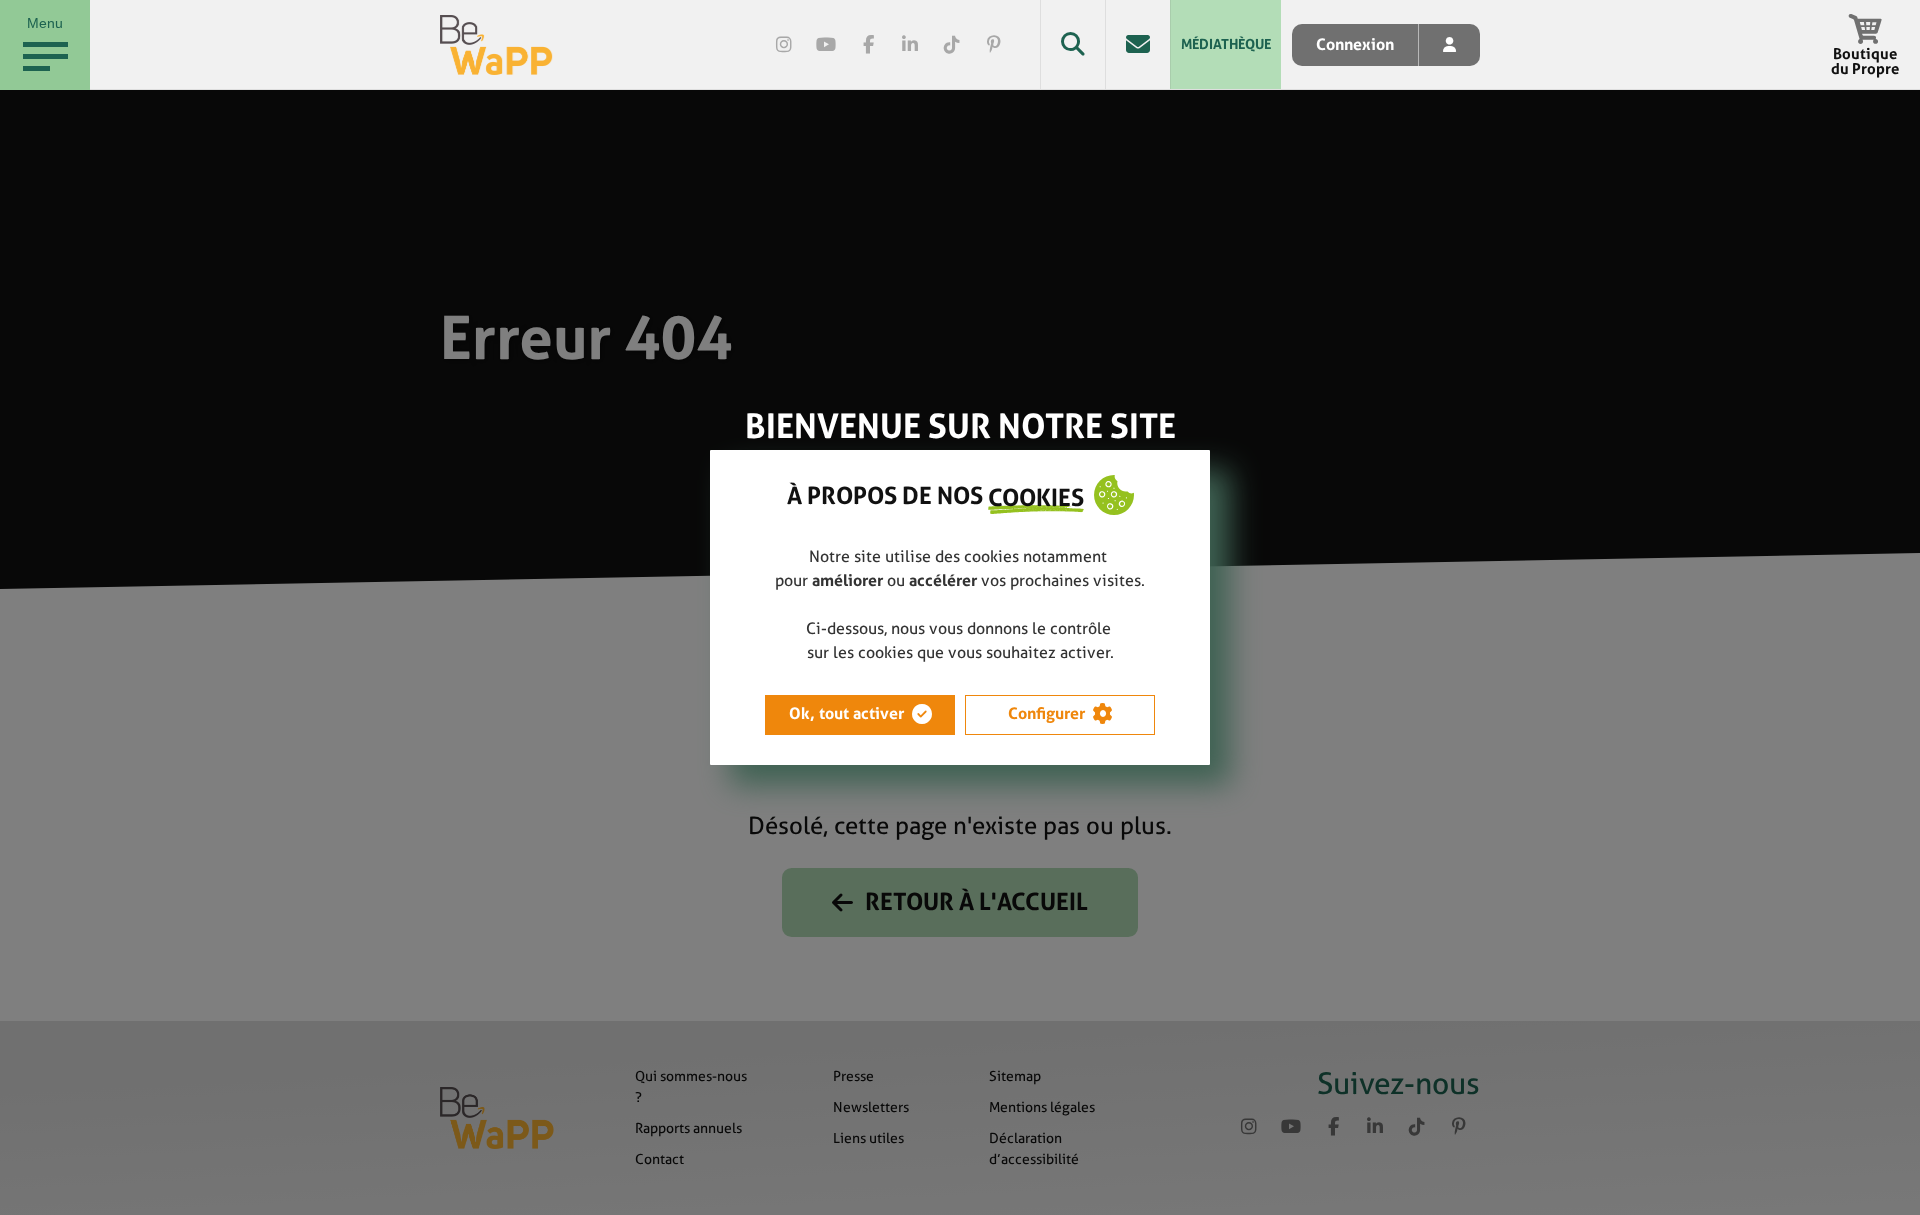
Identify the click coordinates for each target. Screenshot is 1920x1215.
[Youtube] (826, 45)
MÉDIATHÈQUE (1226, 44)
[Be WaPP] (496, 45)
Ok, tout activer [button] (846, 713)
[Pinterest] (994, 45)
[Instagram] (784, 45)
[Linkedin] (910, 45)
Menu (45, 23)
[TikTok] (952, 45)
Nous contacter (1137, 44)
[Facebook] (868, 45)
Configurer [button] (1046, 713)
